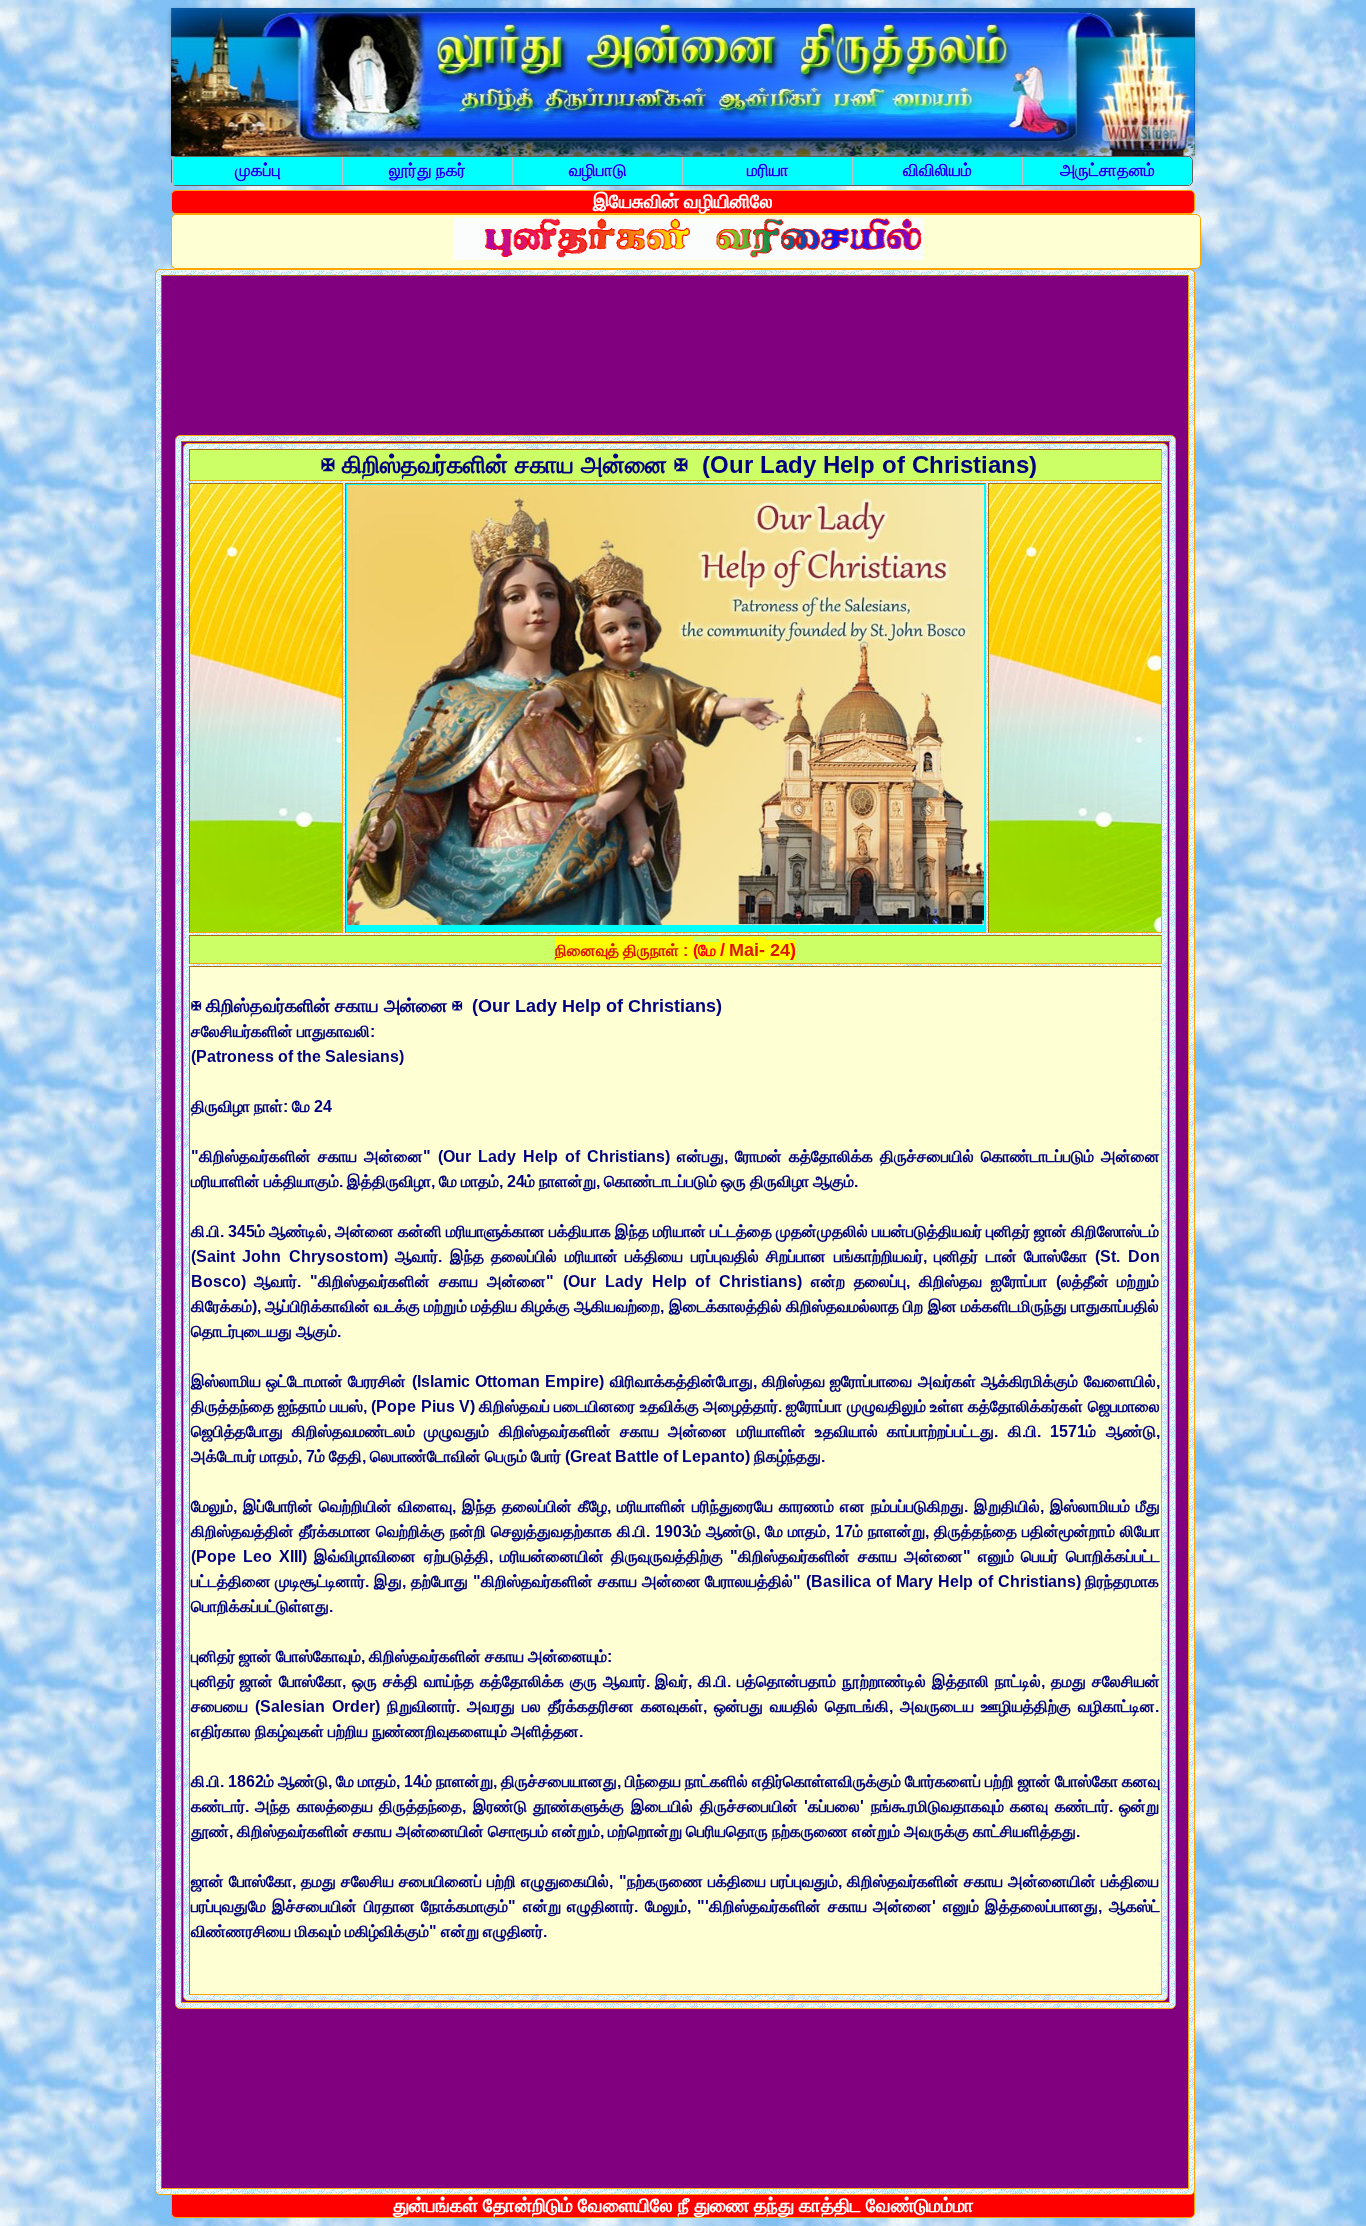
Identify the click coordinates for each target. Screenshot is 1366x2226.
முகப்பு (258, 170)
